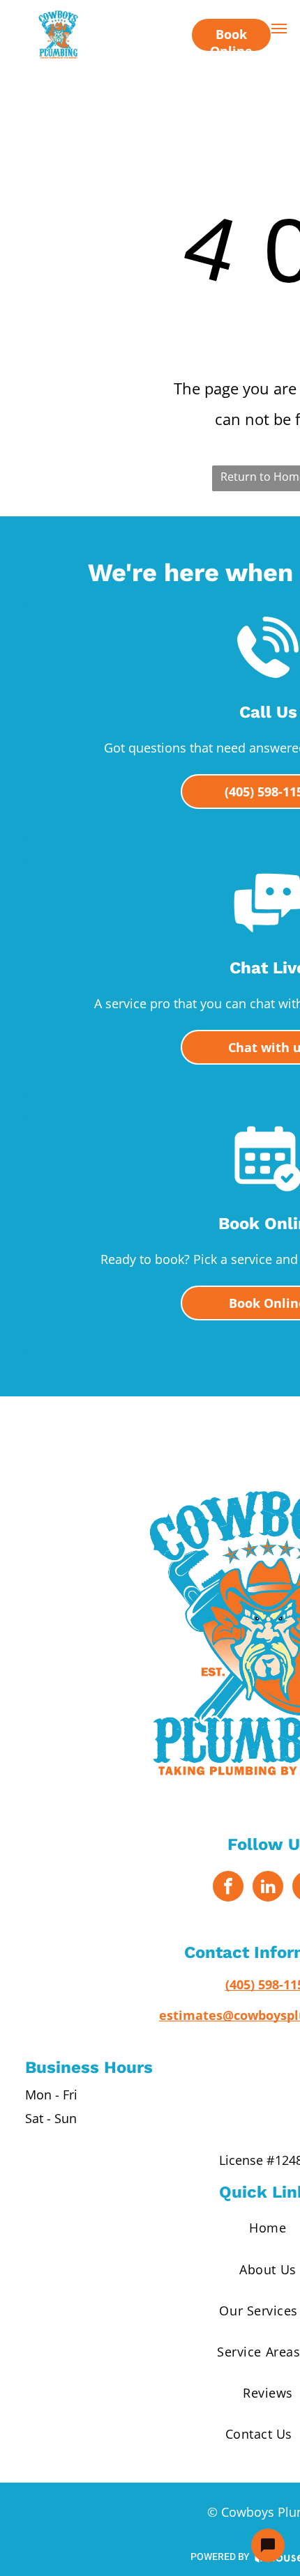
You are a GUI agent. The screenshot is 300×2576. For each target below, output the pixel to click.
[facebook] (228, 1888)
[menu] (279, 29)
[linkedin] (268, 1888)
